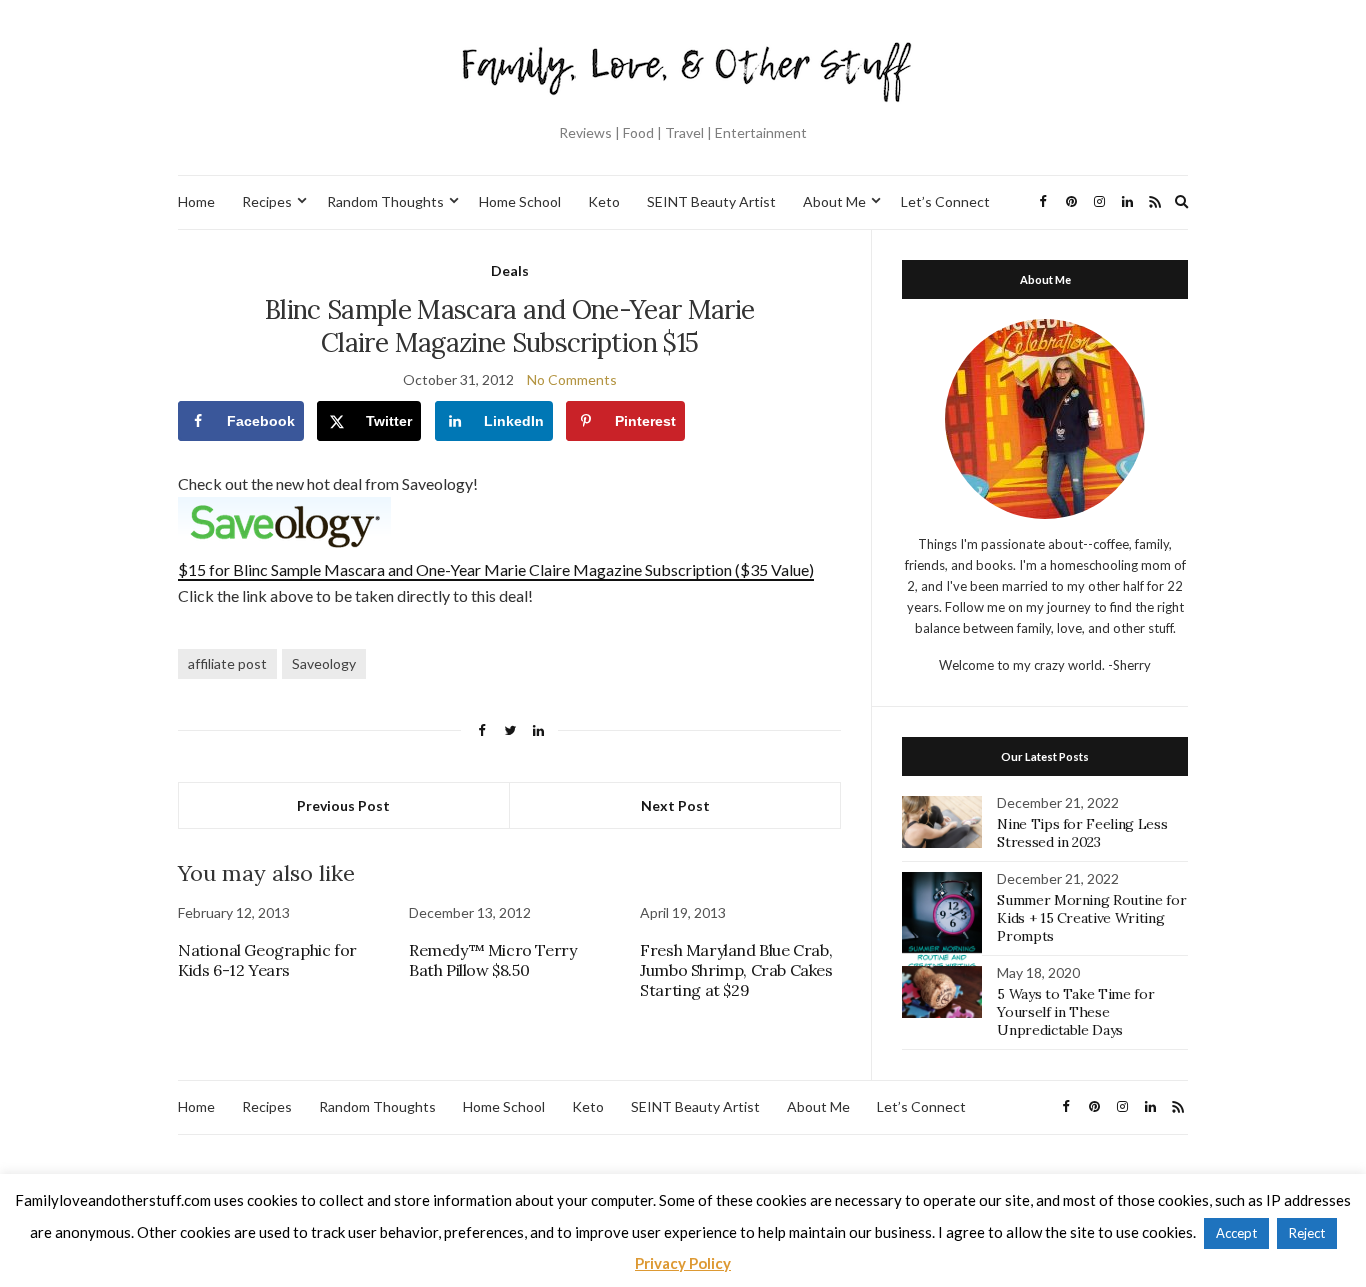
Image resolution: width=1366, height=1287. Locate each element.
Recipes (267, 201)
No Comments (572, 379)
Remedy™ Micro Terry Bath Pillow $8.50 (492, 960)
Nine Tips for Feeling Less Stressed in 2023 (1082, 833)
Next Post (675, 805)
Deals (510, 270)
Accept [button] (1236, 1233)
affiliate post (227, 663)
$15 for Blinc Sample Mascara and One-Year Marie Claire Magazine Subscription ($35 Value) (496, 569)
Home (196, 201)
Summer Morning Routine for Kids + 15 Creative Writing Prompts (1091, 918)
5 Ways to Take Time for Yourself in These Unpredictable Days (1075, 1012)
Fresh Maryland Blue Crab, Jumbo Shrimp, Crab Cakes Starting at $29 (736, 970)
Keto (604, 201)
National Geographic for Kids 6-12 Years (267, 960)
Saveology (324, 663)
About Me (834, 201)
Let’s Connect (945, 201)
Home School (520, 201)
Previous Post (343, 805)
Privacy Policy (683, 1263)
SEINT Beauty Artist (711, 201)
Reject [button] (1307, 1233)
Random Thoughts (385, 201)
